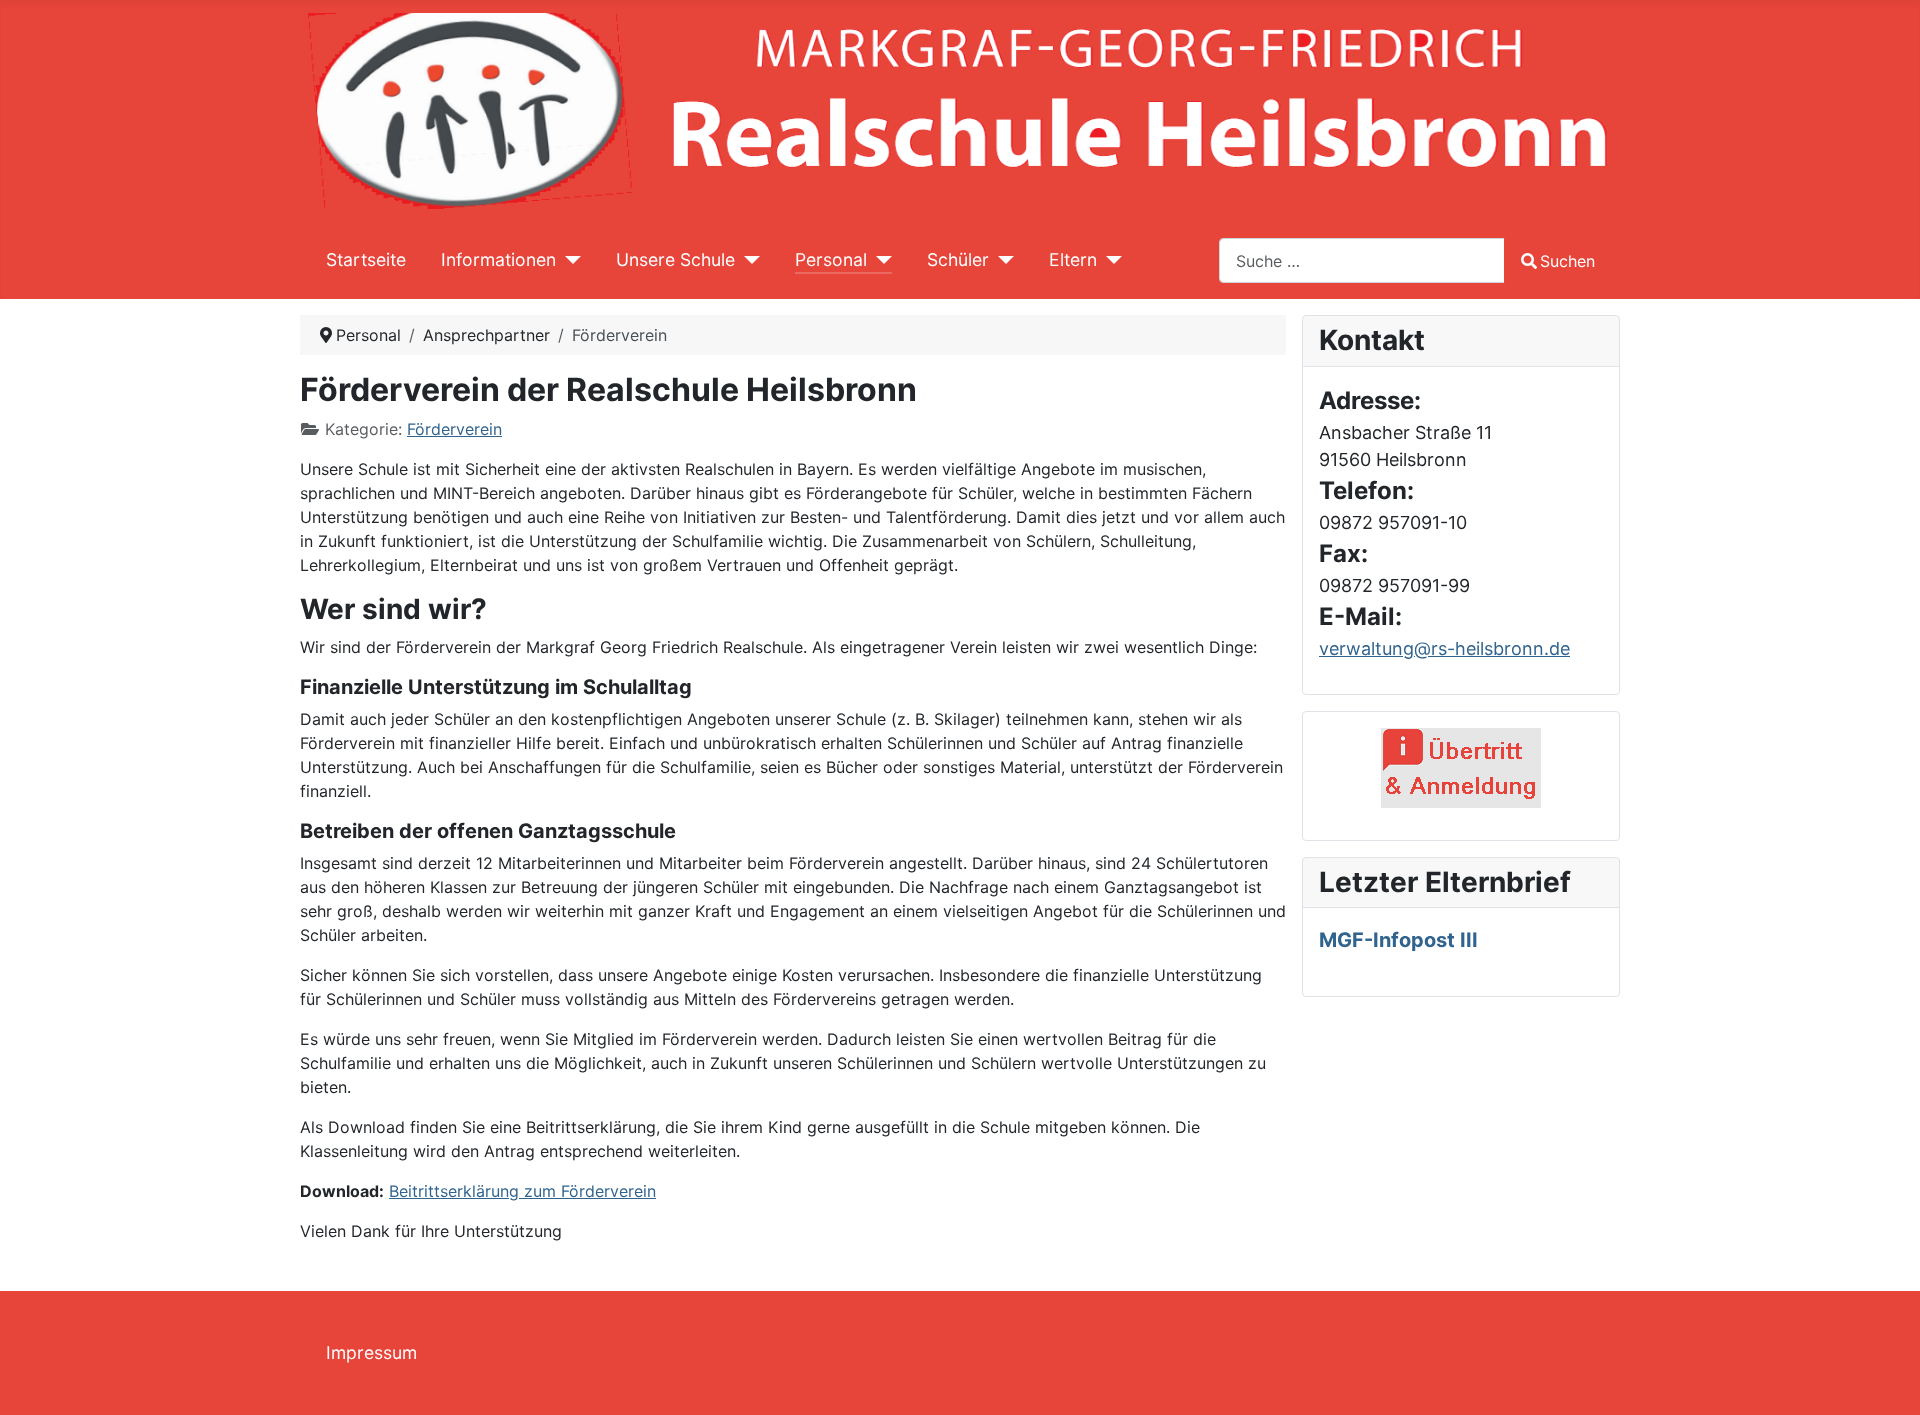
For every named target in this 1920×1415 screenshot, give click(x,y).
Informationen (498, 259)
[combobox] (1362, 260)
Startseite (366, 259)
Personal (831, 259)
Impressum (371, 1352)
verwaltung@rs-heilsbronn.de (1444, 648)
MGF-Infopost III (1398, 940)
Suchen (1567, 261)
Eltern (1073, 259)
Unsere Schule (675, 259)
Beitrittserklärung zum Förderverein (522, 1191)
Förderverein (454, 429)
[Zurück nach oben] (1885, 1378)
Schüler (958, 259)
